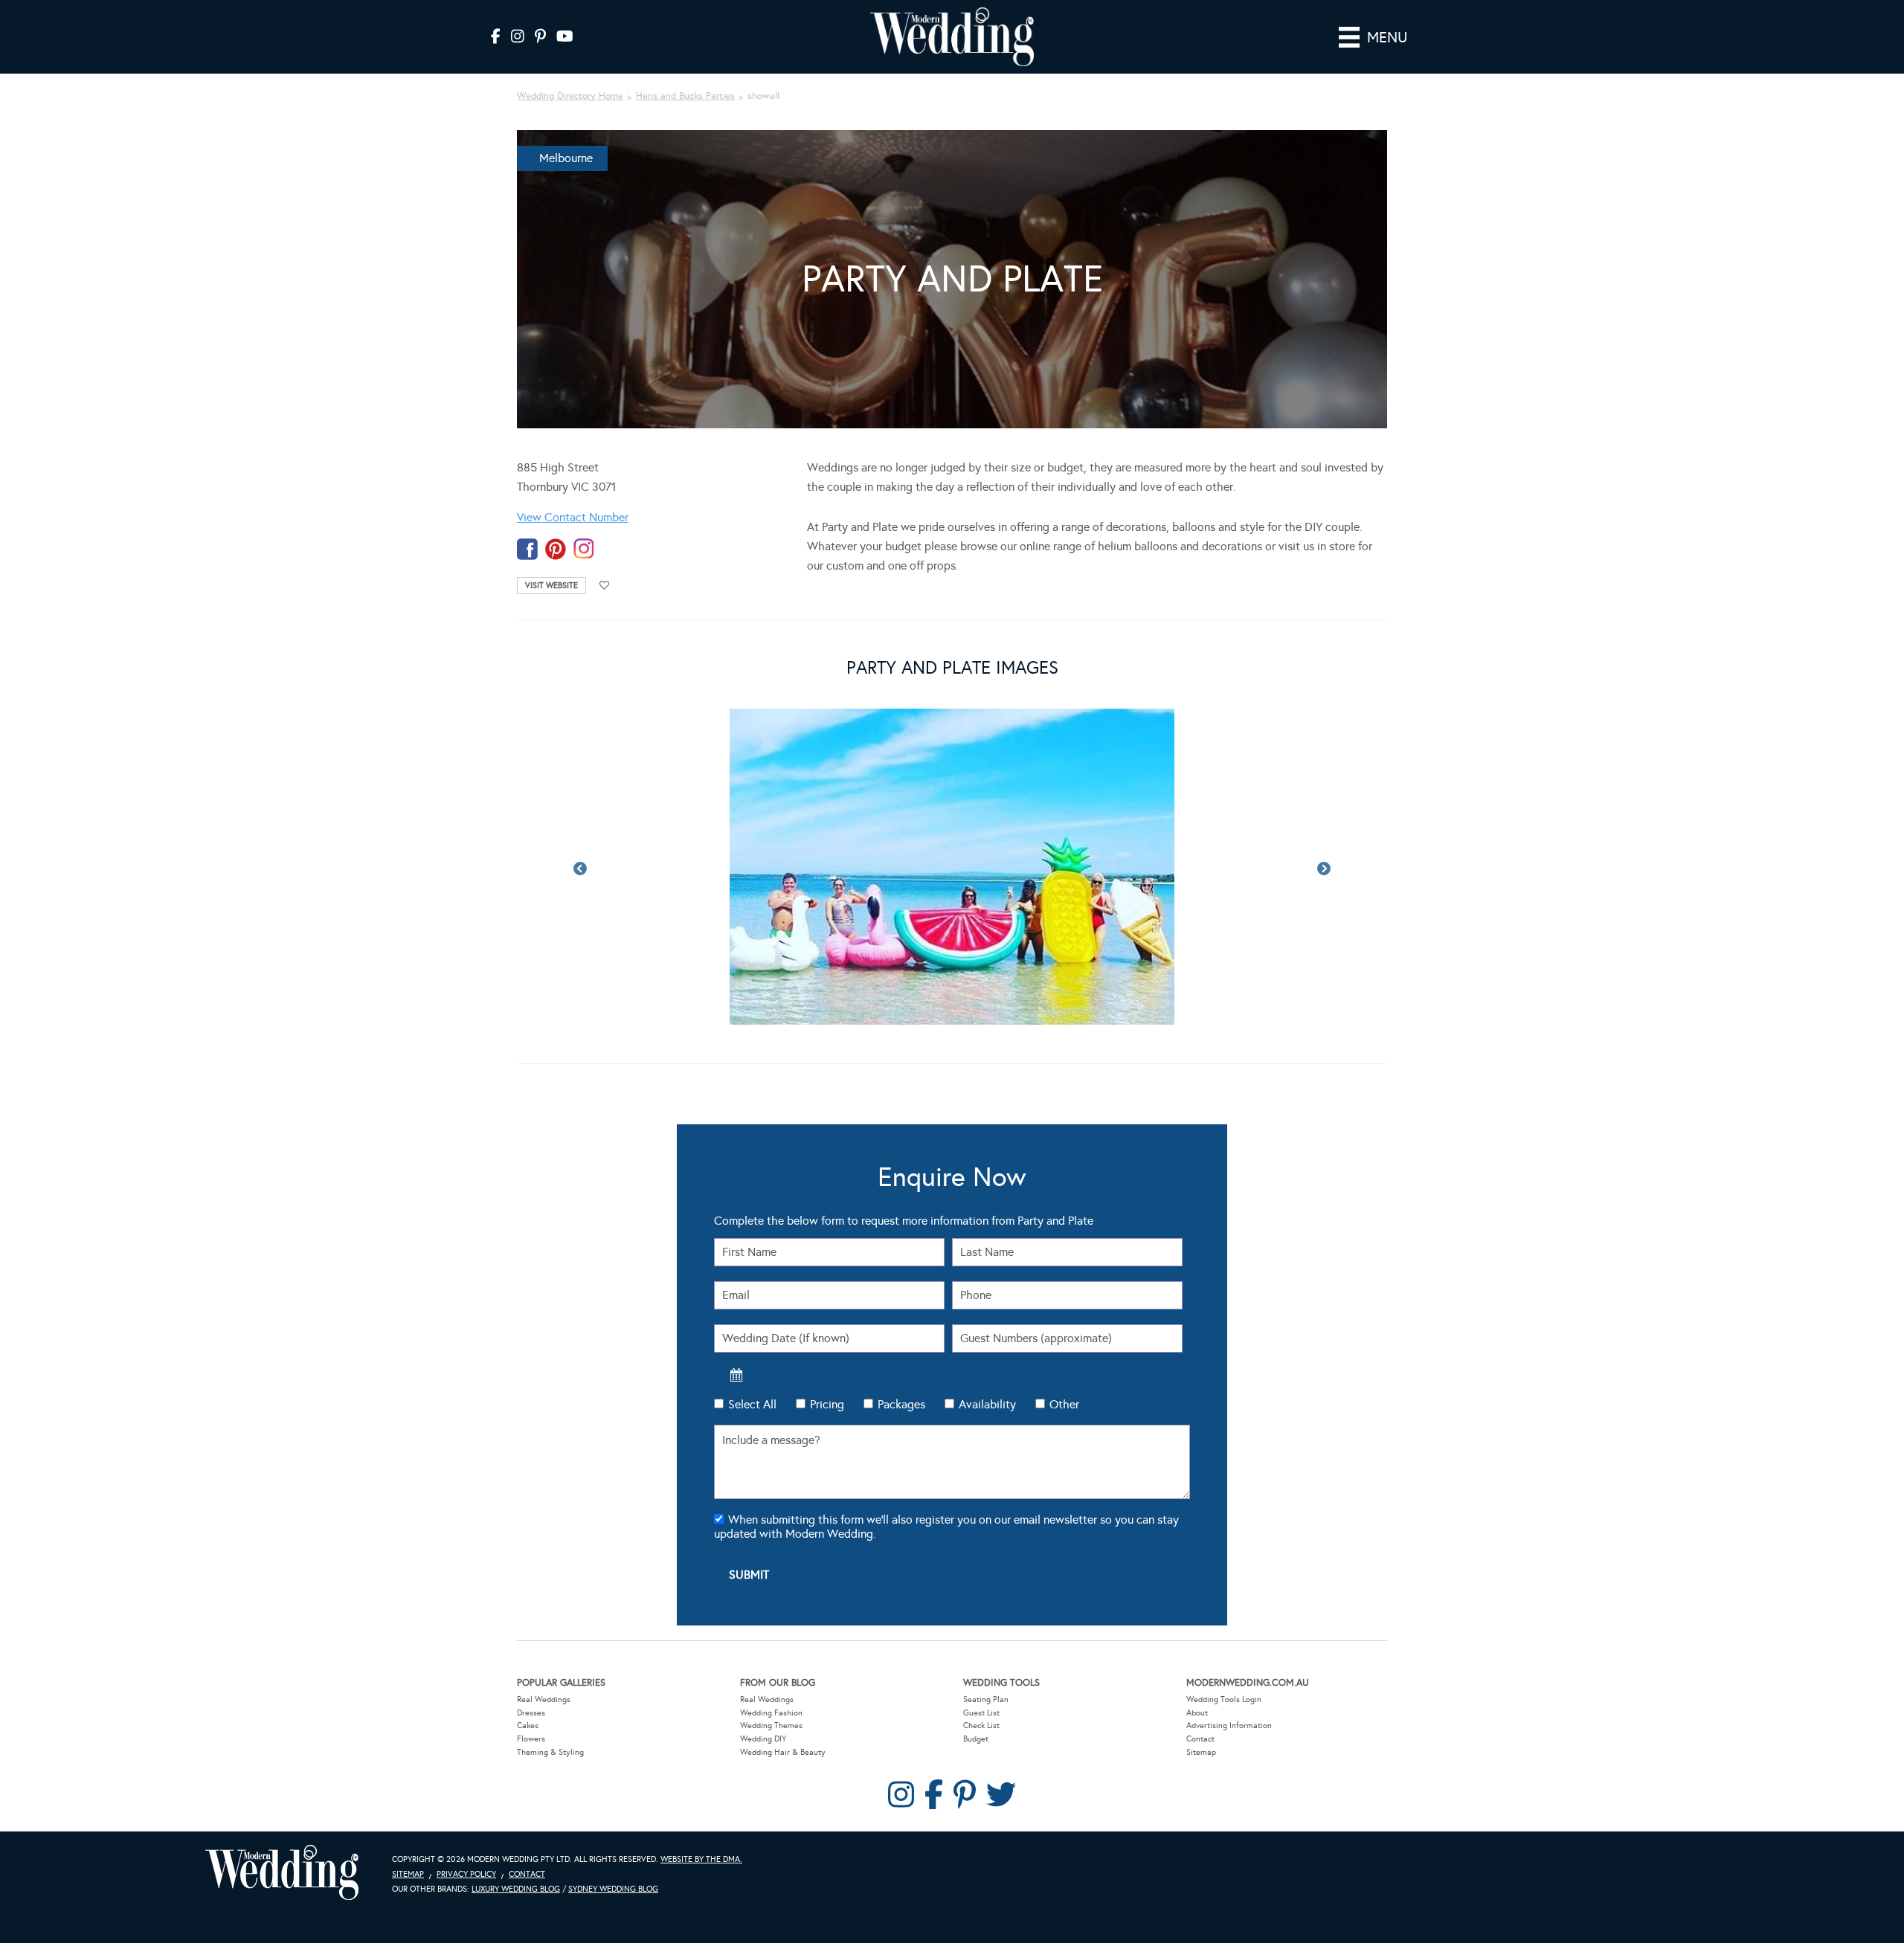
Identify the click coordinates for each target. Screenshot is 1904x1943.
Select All (752, 1404)
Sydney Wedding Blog (613, 1889)
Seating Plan (986, 1699)
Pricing (827, 1404)
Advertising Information (1229, 1725)
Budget (976, 1739)
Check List (981, 1725)
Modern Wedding (282, 1873)
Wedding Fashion (771, 1713)
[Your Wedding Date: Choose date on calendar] (736, 1375)
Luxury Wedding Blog (516, 1889)
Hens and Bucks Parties (685, 96)
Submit (749, 1575)
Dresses (531, 1713)
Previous (580, 869)
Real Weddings (544, 1699)
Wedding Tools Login (1224, 1699)
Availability (987, 1404)
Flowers (531, 1739)
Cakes (528, 1725)
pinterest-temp (556, 549)
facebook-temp (527, 549)
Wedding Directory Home (570, 96)
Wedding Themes (771, 1725)
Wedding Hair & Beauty (783, 1752)
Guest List (981, 1713)
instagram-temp (584, 549)
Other (1064, 1404)
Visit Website (551, 586)
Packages (901, 1404)
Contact (1200, 1739)
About (1197, 1713)
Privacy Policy (466, 1874)
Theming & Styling (550, 1752)
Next (1324, 869)
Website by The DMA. (701, 1859)
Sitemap (1201, 1752)
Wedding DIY (763, 1739)
